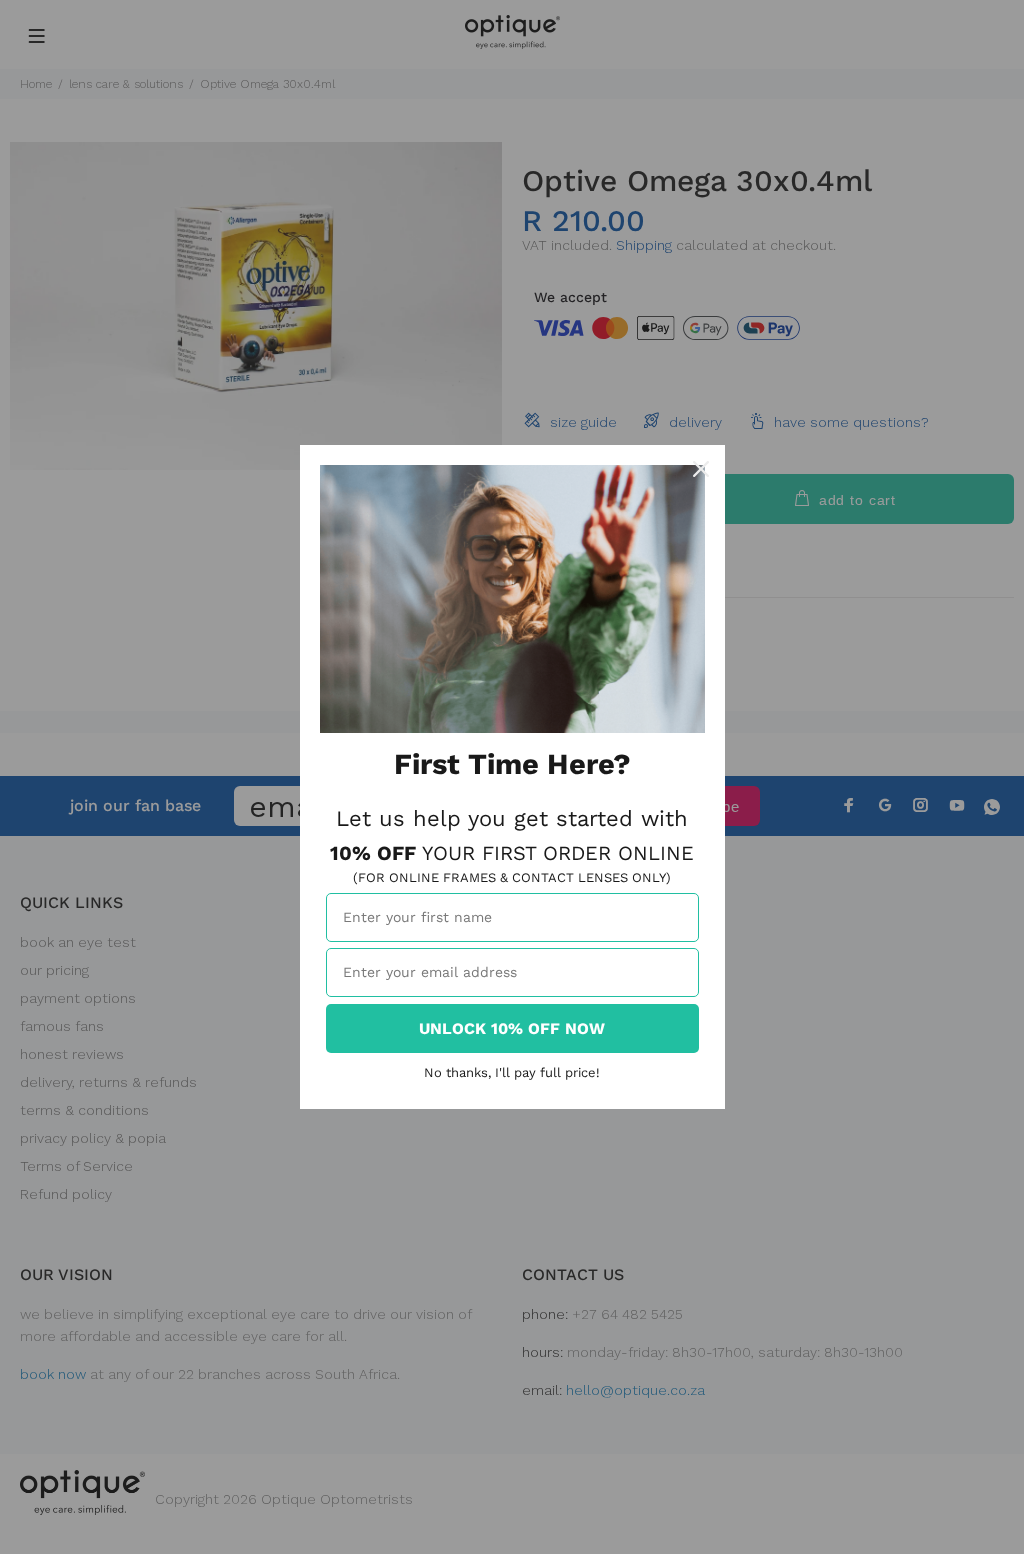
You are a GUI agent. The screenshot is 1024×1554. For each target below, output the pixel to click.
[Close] (701, 469)
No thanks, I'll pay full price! (512, 1072)
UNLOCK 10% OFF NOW (512, 1028)
